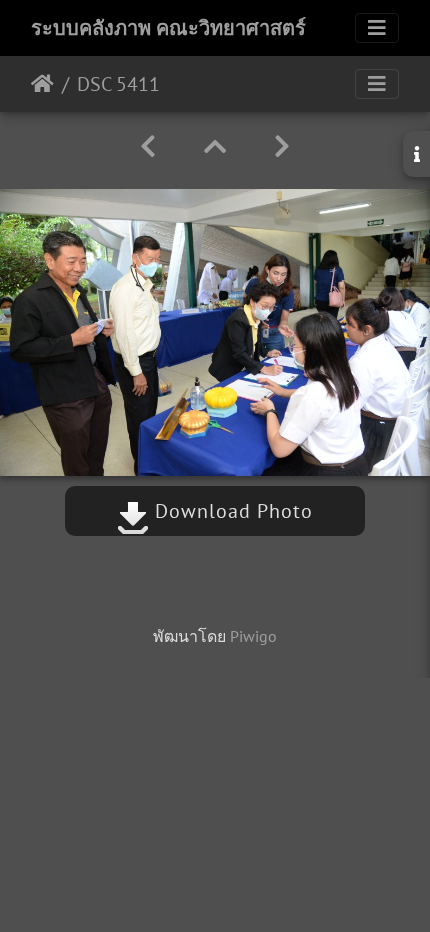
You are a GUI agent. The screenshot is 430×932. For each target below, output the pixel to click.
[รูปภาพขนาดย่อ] (215, 146)
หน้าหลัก (42, 84)
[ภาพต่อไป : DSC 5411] (282, 146)
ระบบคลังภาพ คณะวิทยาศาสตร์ (168, 28)
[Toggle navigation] (377, 28)
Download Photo (231, 511)
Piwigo (253, 636)
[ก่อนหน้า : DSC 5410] (148, 146)
